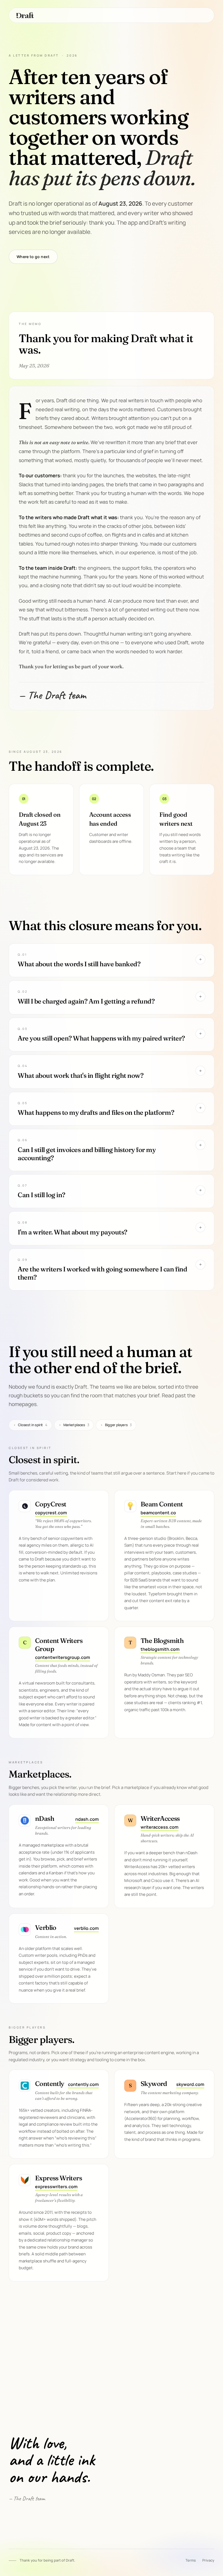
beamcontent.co (158, 1513)
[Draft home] (25, 15)
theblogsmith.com (160, 1649)
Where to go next (33, 257)
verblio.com (86, 1928)
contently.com (83, 2084)
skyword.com (190, 2084)
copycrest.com (51, 1513)
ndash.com (87, 1819)
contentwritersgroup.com (63, 1657)
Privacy (208, 2560)
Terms (191, 2560)
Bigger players (116, 1425)
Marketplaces (74, 1425)
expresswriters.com (56, 2187)
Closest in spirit (30, 1425)
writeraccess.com (159, 1827)
